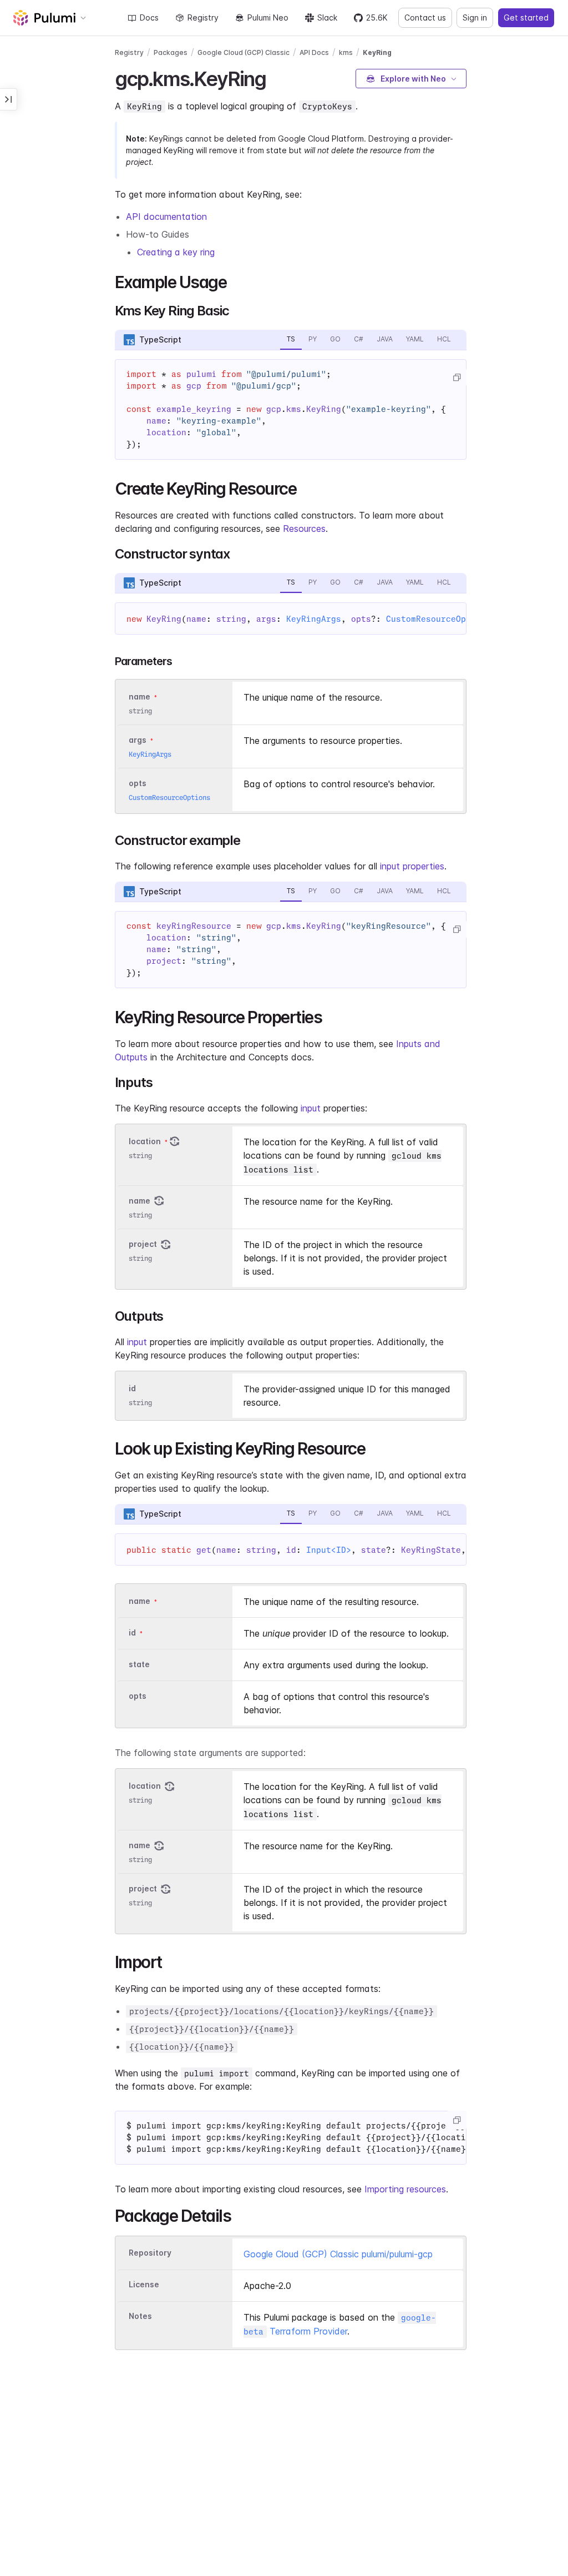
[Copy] (457, 378)
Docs (149, 17)
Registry (203, 17)
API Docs (314, 52)
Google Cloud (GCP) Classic (244, 52)
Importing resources (405, 2189)
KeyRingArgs (314, 619)
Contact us (425, 17)
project (143, 1244)
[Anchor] (276, 77)
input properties (412, 866)
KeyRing (377, 52)
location (145, 1141)
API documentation (166, 217)
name (140, 1201)
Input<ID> (329, 1550)
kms (346, 52)
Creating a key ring (176, 252)
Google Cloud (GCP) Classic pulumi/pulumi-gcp (338, 2254)
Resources (304, 529)
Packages (171, 52)
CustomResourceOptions (438, 619)
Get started (526, 17)
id (132, 1388)
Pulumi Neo (268, 17)
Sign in (475, 17)
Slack (327, 17)
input (311, 1108)
